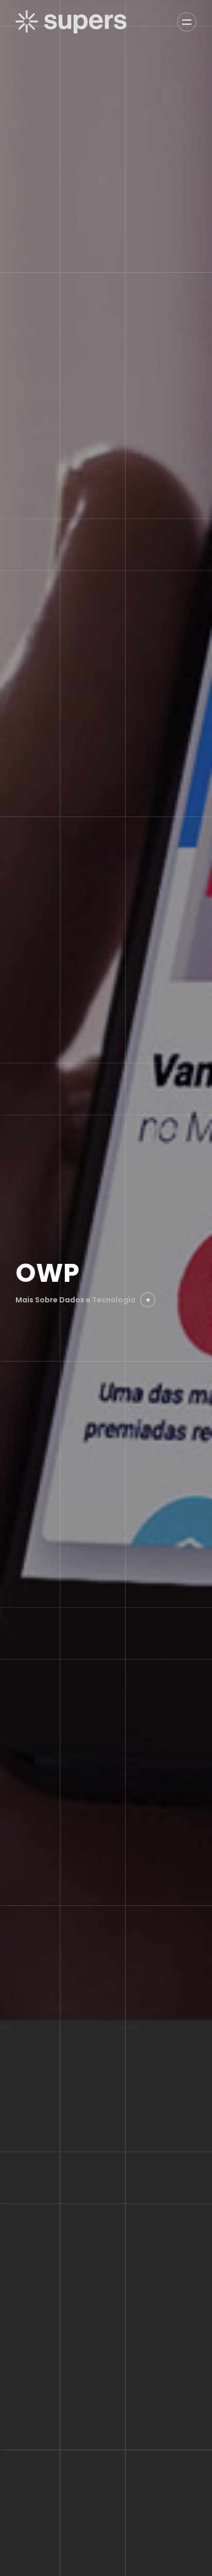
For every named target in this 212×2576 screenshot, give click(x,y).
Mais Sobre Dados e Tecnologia (83, 1300)
